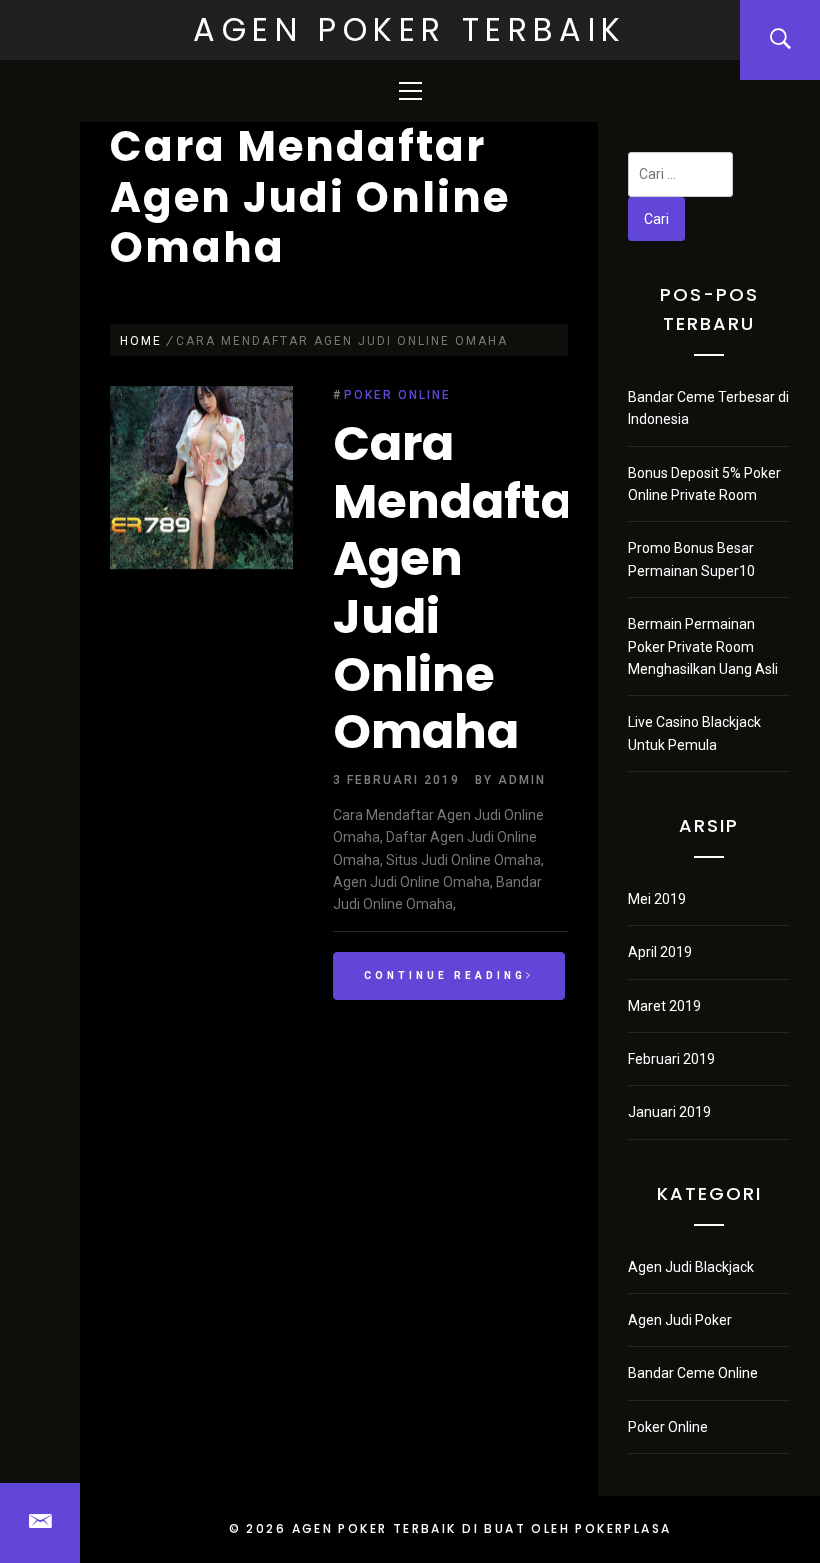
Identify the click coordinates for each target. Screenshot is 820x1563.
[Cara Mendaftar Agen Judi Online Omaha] (201, 481)
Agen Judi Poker (680, 1320)
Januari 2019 (669, 1112)
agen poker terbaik (409, 29)
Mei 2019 (657, 899)
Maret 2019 (664, 1006)
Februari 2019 (671, 1059)
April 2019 (660, 952)
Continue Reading (445, 975)
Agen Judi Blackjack (691, 1267)
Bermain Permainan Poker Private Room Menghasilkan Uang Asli (703, 646)
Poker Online (397, 395)
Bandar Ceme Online (693, 1373)
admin (522, 780)
